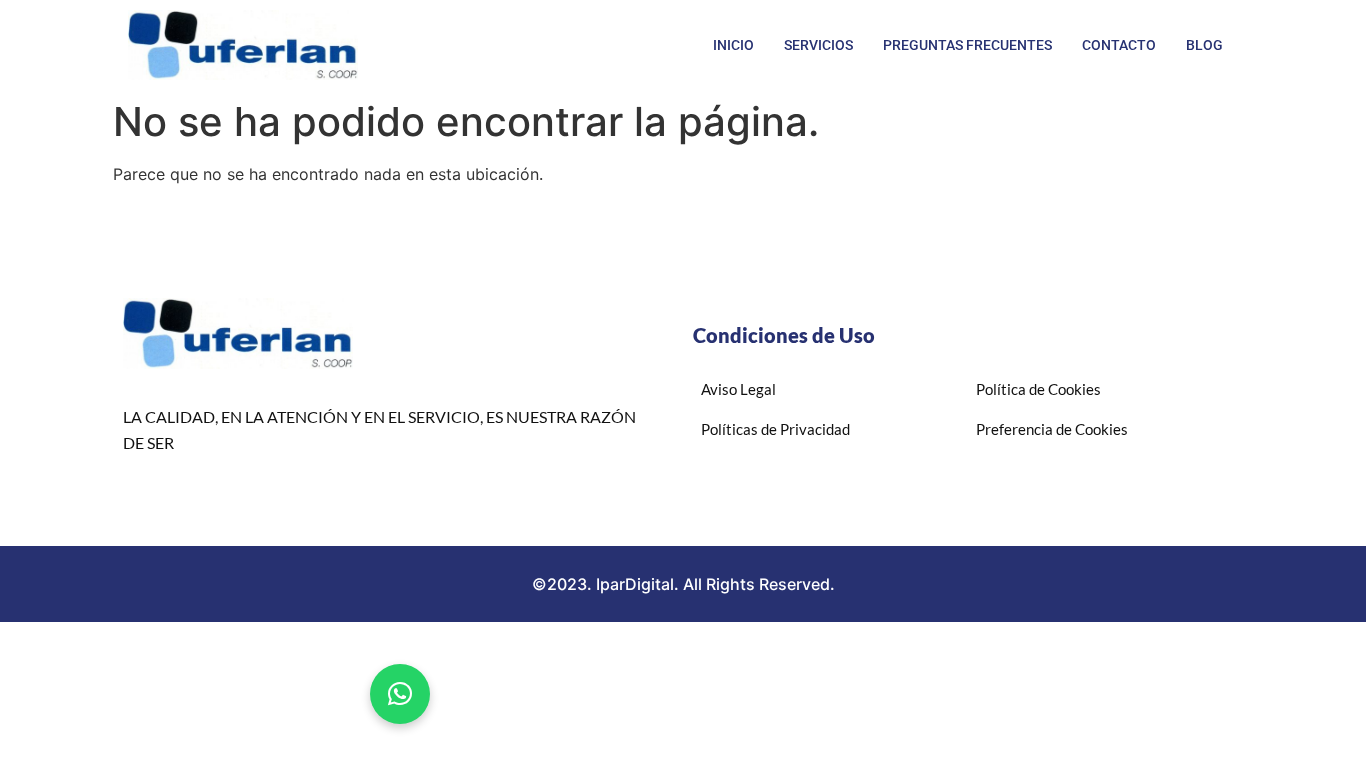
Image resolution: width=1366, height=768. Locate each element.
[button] (400, 694)
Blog (1204, 45)
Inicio (733, 45)
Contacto (1119, 45)
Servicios (818, 45)
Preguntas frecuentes (967, 45)
